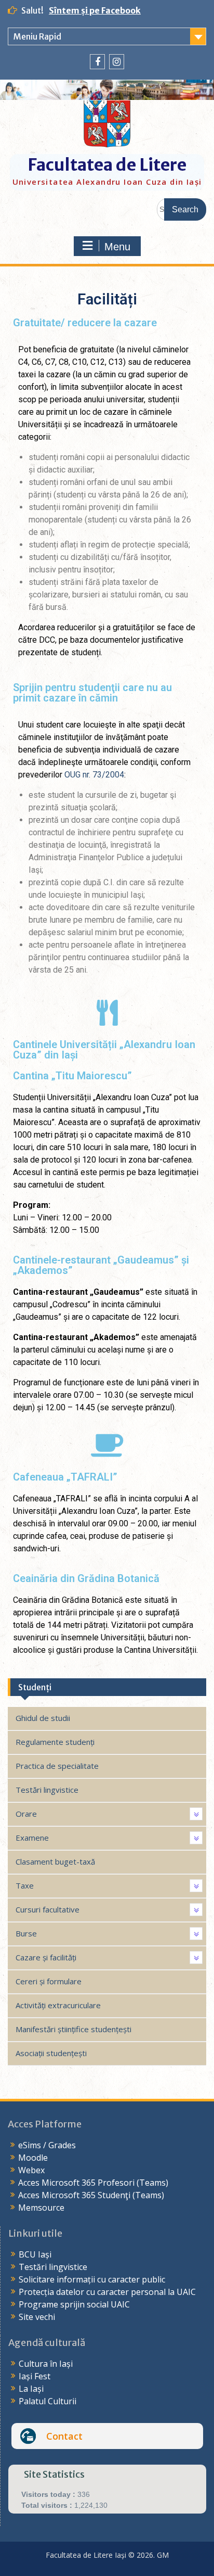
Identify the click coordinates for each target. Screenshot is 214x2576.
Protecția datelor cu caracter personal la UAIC (107, 2292)
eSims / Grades (47, 2145)
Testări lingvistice (53, 2267)
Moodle (33, 2158)
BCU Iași (35, 2254)
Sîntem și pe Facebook (95, 10)
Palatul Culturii (48, 2401)
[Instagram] (117, 62)
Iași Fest (35, 2376)
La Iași (31, 2389)
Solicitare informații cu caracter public (92, 2279)
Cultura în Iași (46, 2364)
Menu (117, 247)
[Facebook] (97, 62)
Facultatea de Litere (107, 165)
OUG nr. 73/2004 (94, 775)
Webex (31, 2170)
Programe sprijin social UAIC (74, 2304)
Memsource (41, 2208)
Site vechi (37, 2317)
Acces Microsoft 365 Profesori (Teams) (93, 2183)
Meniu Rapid (37, 36)
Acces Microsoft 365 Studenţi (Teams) (91, 2195)
